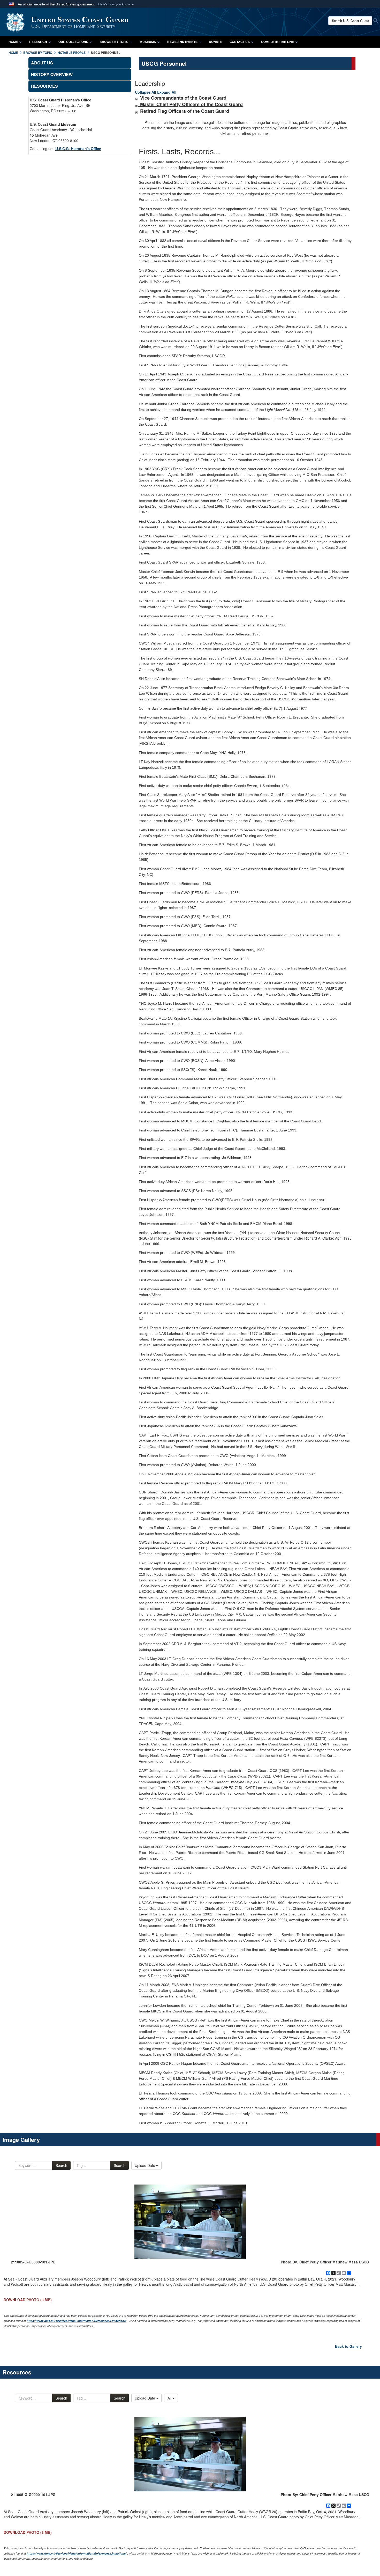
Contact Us (240, 42)
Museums (148, 42)
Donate (215, 42)
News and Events (182, 42)
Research (38, 42)
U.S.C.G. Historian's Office (78, 149)
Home (13, 42)
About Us (42, 63)
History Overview (52, 74)
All (170, 2398)
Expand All (167, 92)
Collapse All (146, 92)
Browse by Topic (114, 42)
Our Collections (73, 42)
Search (61, 2165)
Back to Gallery (348, 2346)
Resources (44, 86)
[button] (117, 4)
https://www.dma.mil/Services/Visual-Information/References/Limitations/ (77, 2321)
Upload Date (145, 2165)
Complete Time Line (278, 42)
